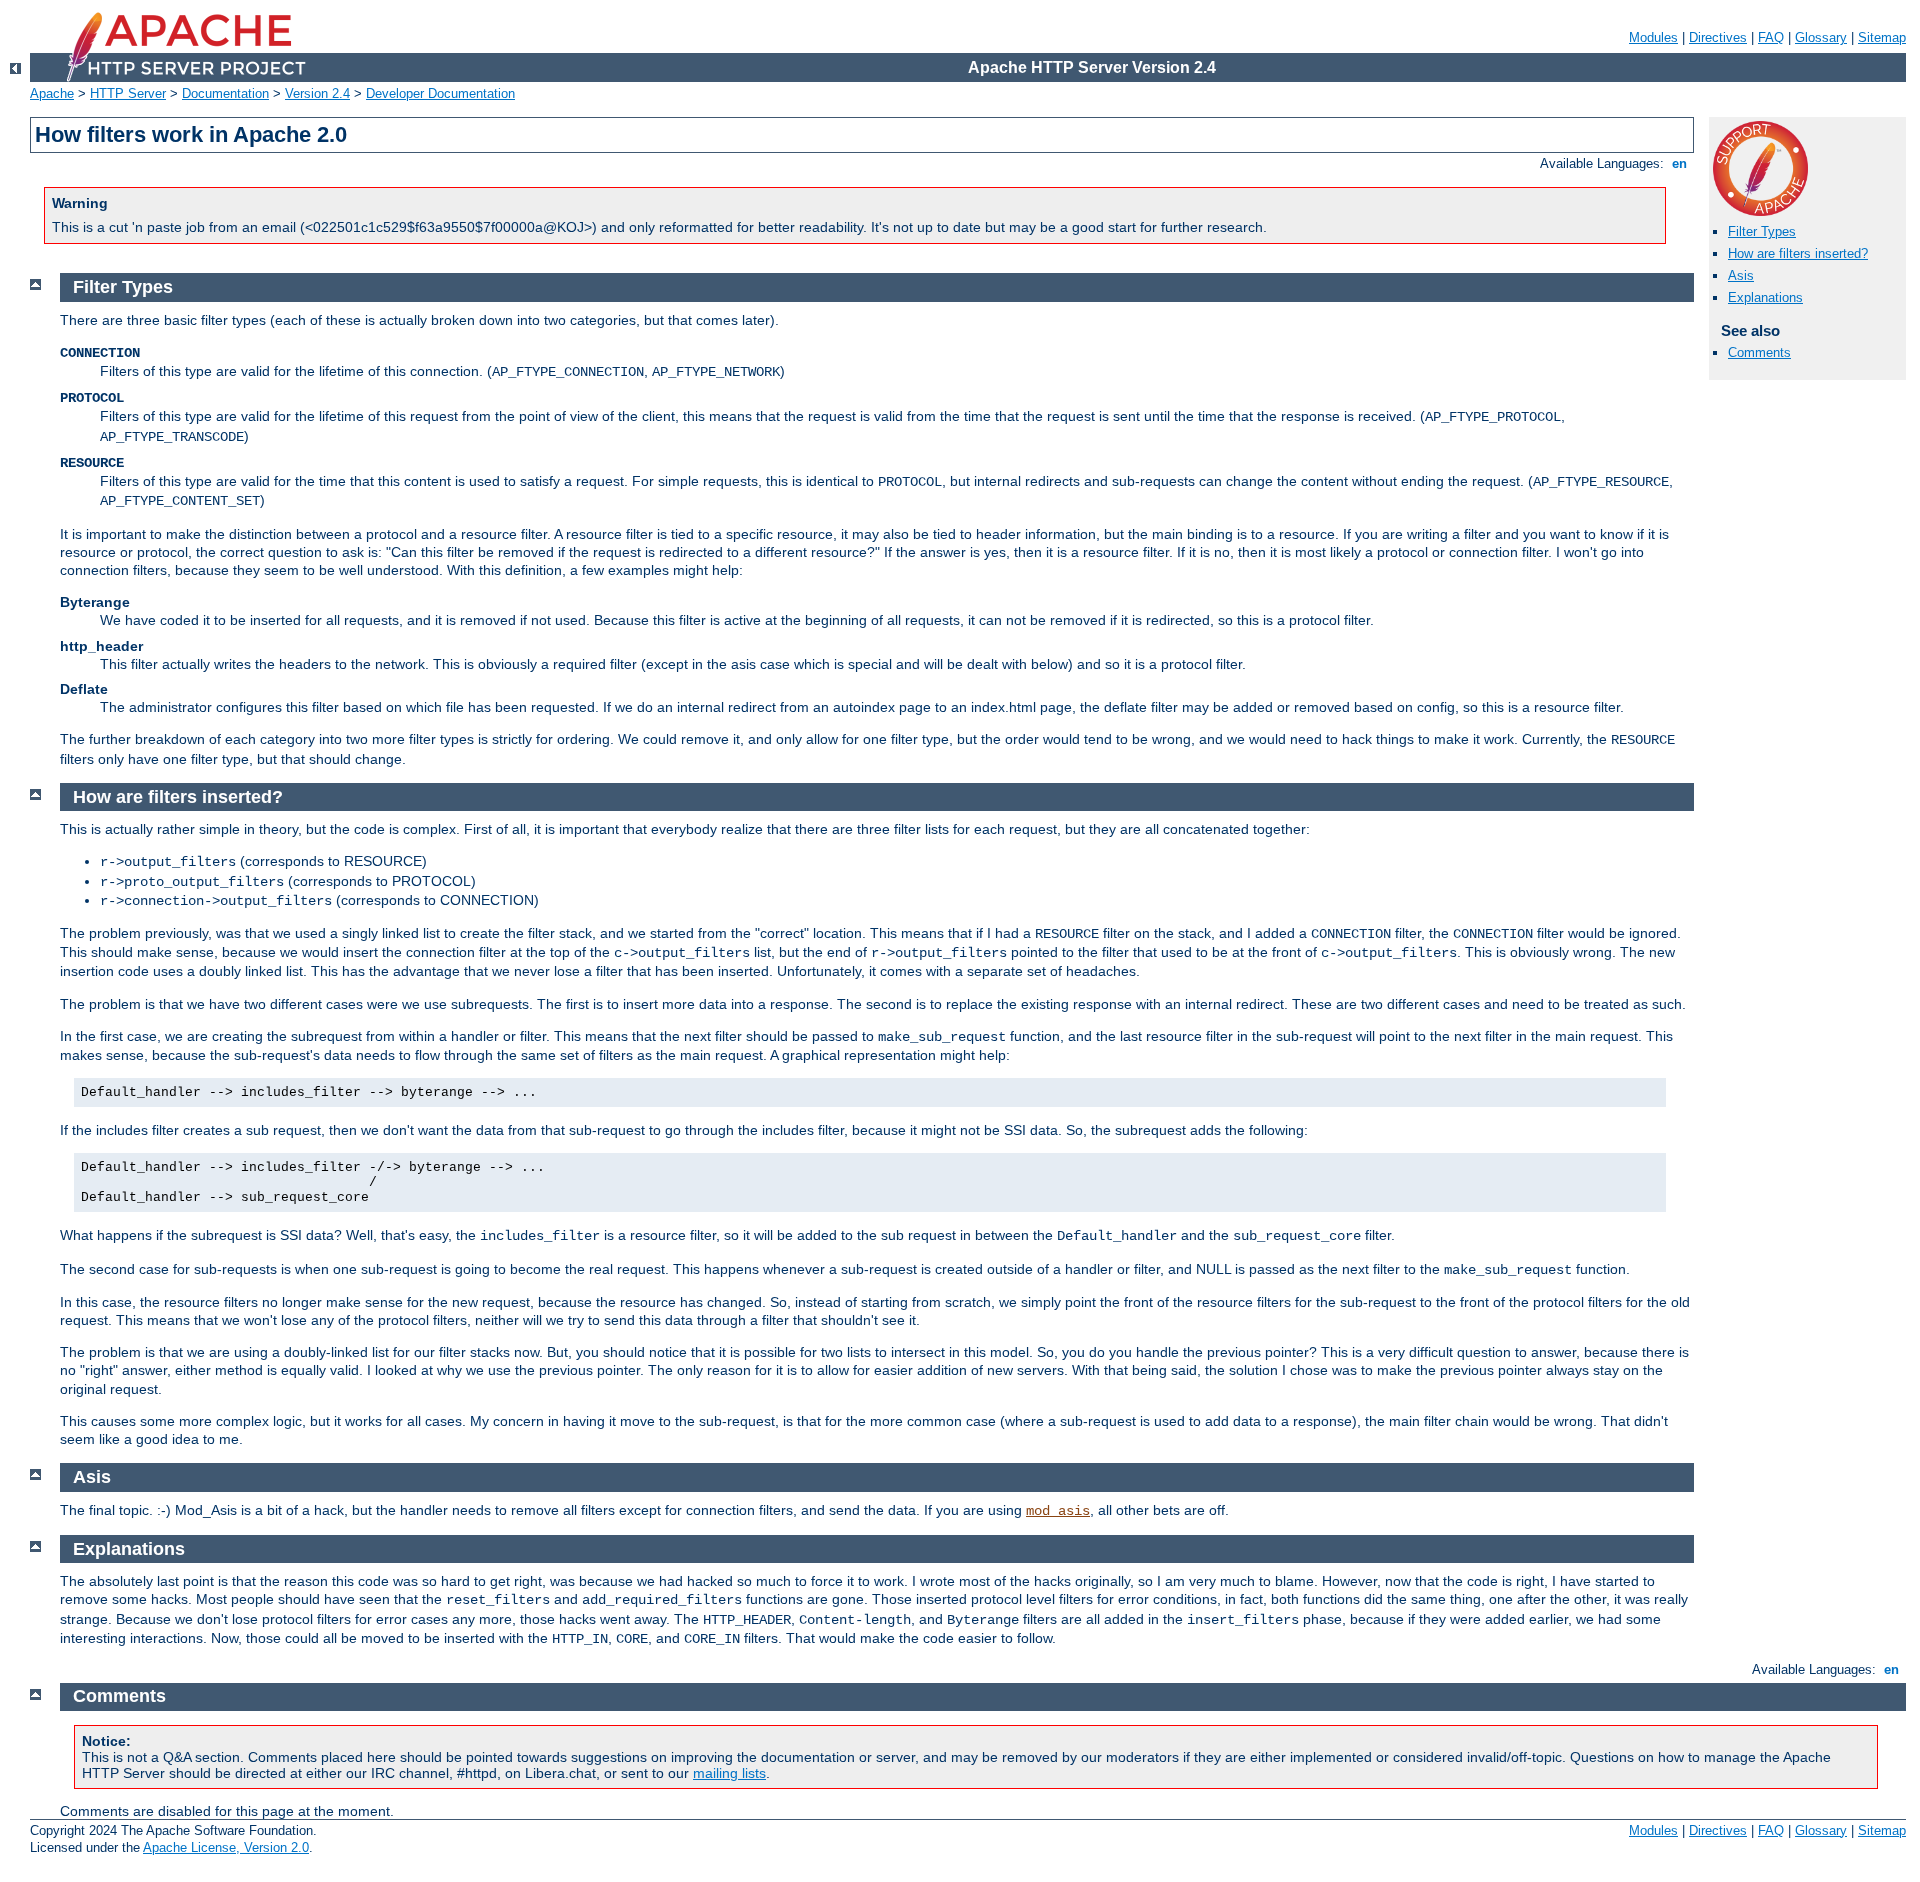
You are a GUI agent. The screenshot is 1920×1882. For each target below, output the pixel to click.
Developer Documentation (440, 93)
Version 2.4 (317, 93)
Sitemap (1882, 37)
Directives (1718, 37)
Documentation (225, 93)
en (1679, 163)
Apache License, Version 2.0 (226, 1847)
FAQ (1771, 37)
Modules (1653, 37)
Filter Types (1762, 231)
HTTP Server (128, 93)
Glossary (1821, 37)
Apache (52, 93)
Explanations (1765, 297)
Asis (1741, 275)
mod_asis (1058, 1511)
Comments (1759, 352)
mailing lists (729, 1773)
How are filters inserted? (1798, 253)
